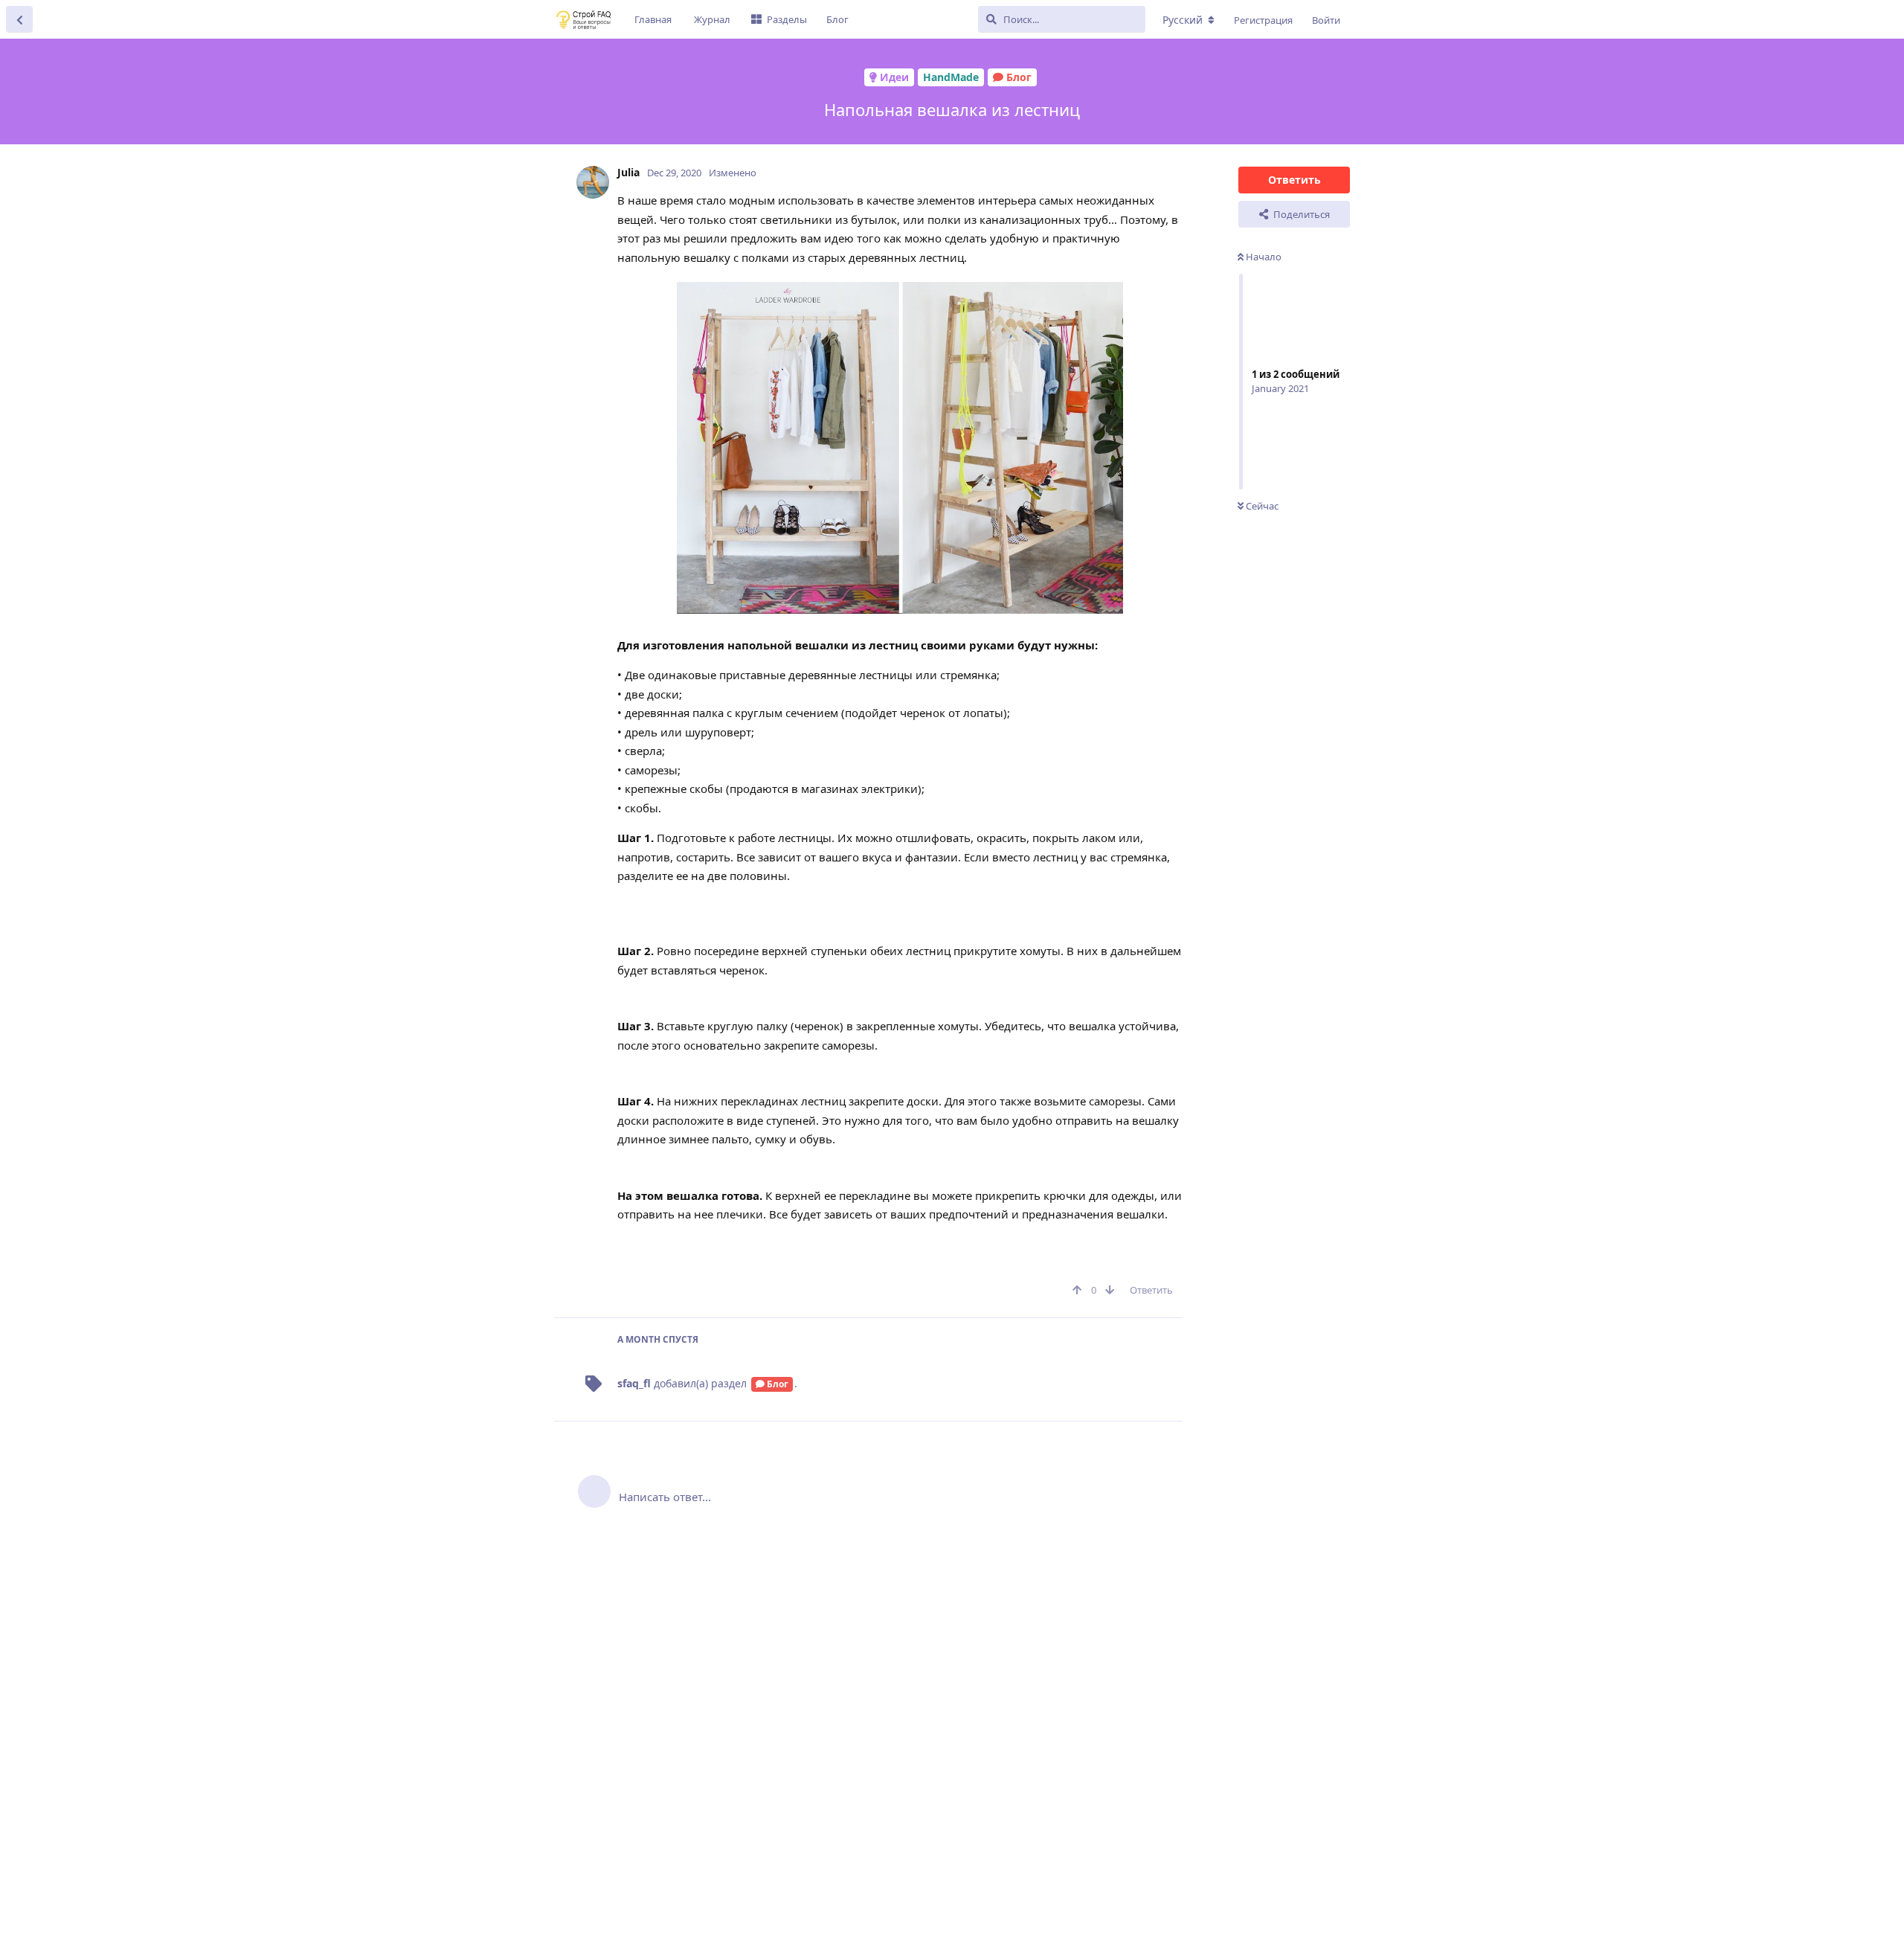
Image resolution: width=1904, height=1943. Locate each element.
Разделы (787, 19)
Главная (653, 19)
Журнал (712, 19)
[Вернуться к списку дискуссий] (19, 19)
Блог (837, 19)
